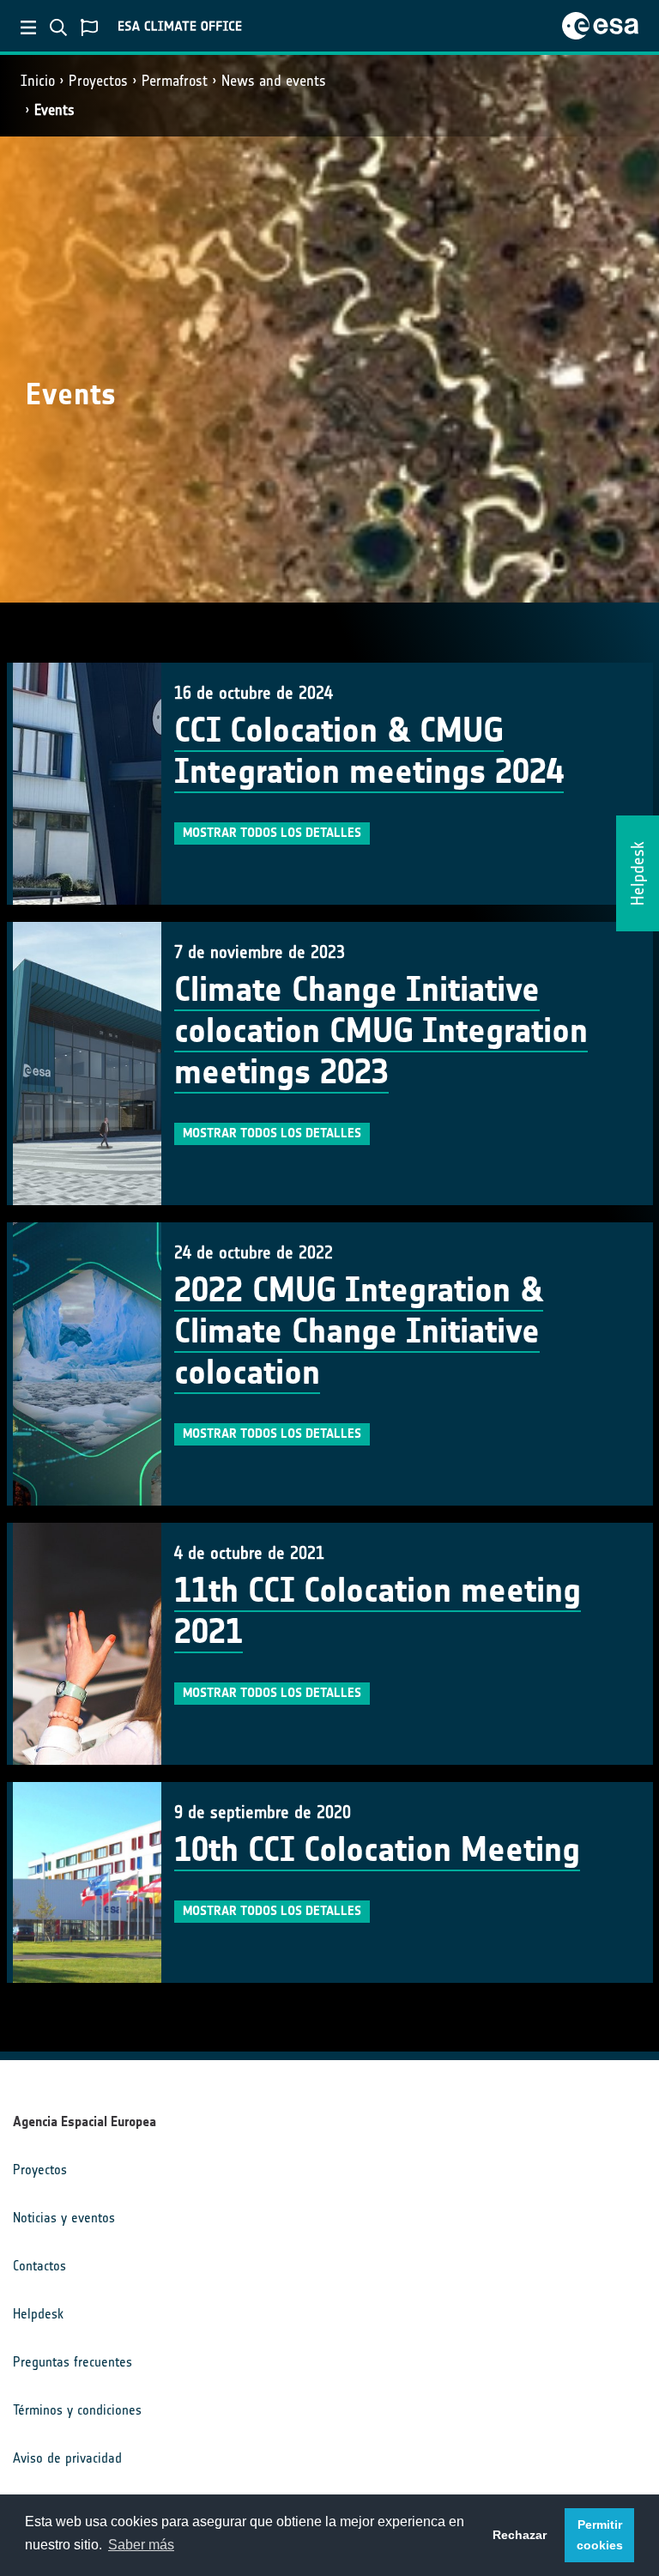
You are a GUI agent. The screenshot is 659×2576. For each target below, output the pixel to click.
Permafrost (175, 81)
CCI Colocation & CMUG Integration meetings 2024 (369, 751)
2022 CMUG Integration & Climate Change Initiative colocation (359, 1331)
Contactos (39, 2266)
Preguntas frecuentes (73, 2362)
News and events (274, 81)
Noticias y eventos (64, 2218)
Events (54, 110)
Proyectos (98, 81)
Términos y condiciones (77, 2410)
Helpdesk (38, 2314)
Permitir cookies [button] (600, 2535)
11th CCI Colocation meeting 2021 (378, 1611)
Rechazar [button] (520, 2535)
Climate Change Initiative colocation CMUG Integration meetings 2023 (381, 1031)
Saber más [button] (141, 2545)
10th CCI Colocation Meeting (377, 1850)
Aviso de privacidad (67, 2458)
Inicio (38, 81)
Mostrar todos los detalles (272, 833)
